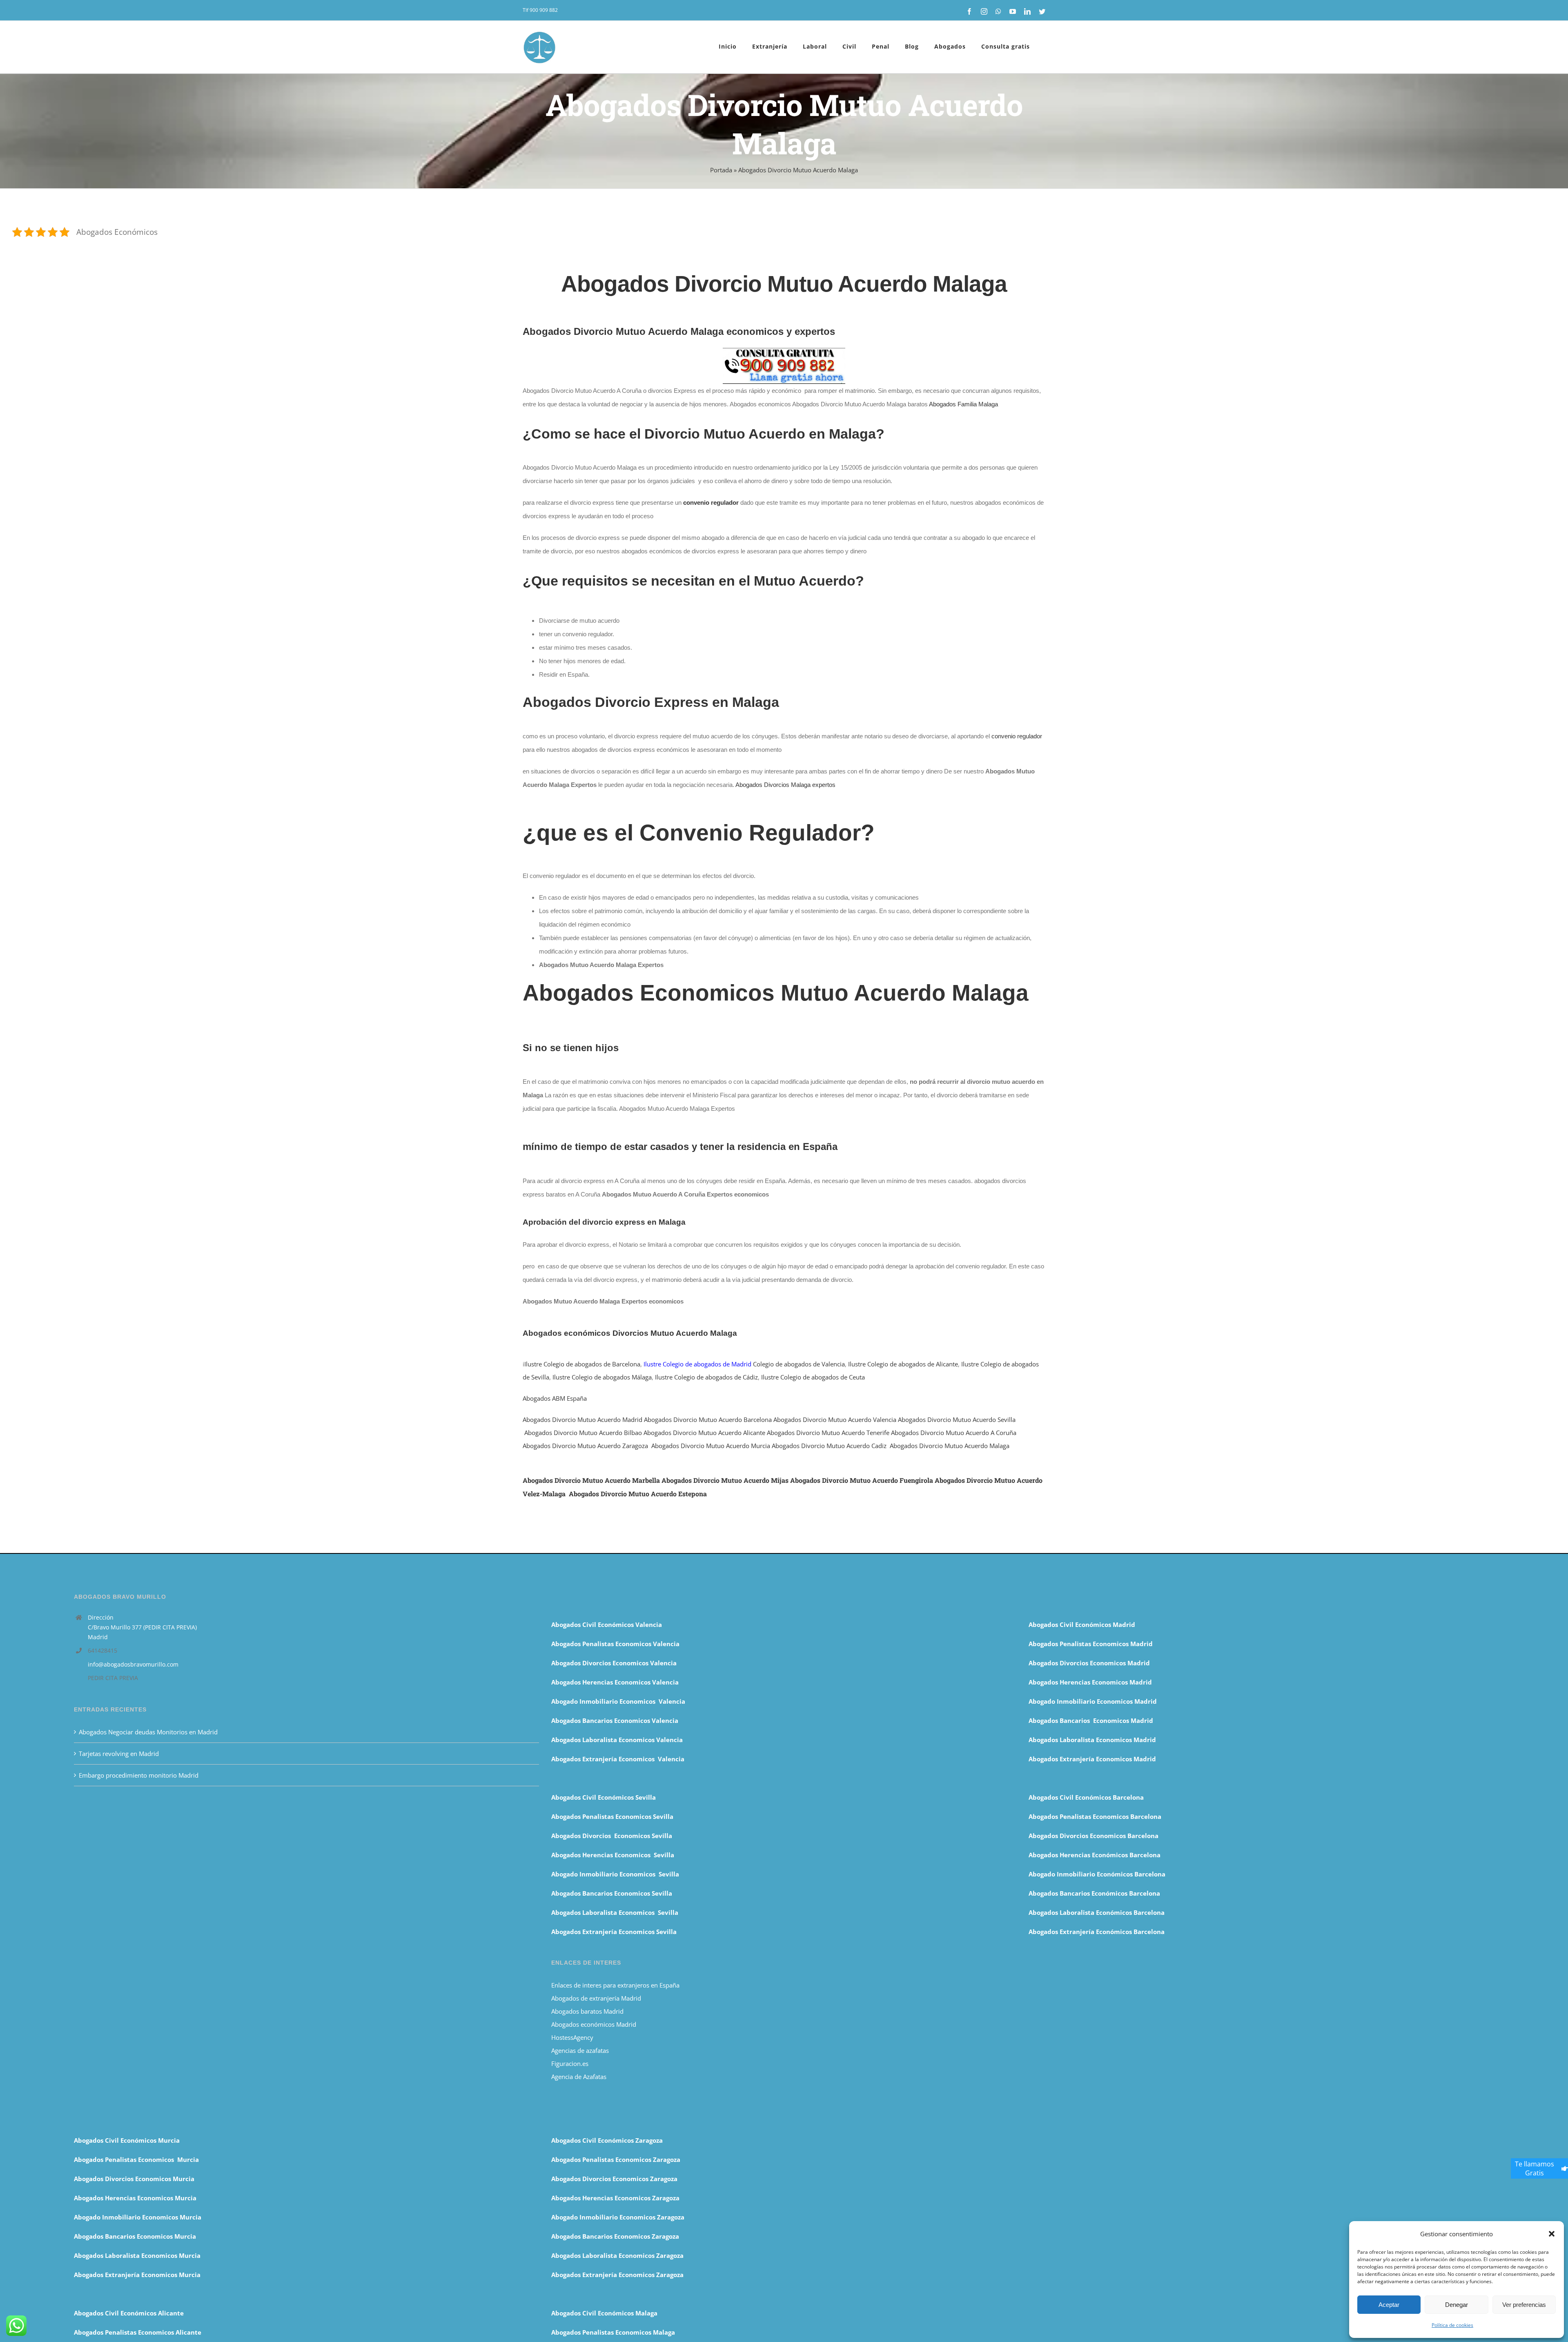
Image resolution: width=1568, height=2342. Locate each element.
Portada (721, 170)
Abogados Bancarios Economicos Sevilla (612, 1893)
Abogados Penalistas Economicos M (128, 2159)
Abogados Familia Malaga (963, 404)
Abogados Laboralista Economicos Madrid (1092, 1740)
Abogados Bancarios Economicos (601, 1720)
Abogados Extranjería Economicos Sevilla (614, 1932)
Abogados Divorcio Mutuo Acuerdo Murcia (711, 1446)
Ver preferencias (1524, 2305)
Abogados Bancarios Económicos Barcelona (1094, 1893)
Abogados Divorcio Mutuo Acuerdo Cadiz (829, 1446)
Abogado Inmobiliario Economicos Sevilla (615, 1874)
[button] (1552, 2234)
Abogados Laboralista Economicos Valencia (617, 1740)
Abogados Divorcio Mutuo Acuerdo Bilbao (583, 1433)
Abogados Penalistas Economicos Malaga (613, 2332)
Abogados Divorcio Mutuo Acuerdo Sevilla (957, 1419)
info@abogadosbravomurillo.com (133, 1664)
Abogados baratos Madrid (587, 2011)
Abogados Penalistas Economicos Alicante (138, 2332)
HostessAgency (572, 2037)
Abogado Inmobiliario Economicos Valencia (618, 1701)
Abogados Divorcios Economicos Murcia (134, 2179)
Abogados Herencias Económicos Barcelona (1095, 1855)
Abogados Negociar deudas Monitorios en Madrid (149, 1732)
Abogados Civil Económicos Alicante (129, 2313)
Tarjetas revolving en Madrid (119, 1754)
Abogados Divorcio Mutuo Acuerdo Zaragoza (585, 1446)
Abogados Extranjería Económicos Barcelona (1097, 1932)
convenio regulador (1017, 736)
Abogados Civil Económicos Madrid (1082, 1624)
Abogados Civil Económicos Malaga (604, 2313)
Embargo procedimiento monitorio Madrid (139, 1775)
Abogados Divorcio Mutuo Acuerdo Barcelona (708, 1419)
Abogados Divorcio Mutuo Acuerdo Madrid (582, 1419)
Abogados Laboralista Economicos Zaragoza (617, 2255)
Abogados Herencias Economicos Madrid (1090, 1682)
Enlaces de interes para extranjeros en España (615, 1985)
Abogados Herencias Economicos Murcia (135, 2198)
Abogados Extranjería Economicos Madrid (1092, 1759)
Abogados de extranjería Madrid (596, 1998)
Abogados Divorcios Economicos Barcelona (1094, 1836)
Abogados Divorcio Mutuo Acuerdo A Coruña (954, 1433)
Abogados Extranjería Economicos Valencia (618, 1759)
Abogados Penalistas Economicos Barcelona (1096, 1816)
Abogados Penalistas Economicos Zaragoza (616, 2159)
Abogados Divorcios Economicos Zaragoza (614, 2179)
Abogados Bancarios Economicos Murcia (135, 2236)
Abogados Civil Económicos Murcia (127, 2140)
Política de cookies (1452, 2325)
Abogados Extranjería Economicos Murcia (137, 2275)
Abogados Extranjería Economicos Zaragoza (617, 2275)
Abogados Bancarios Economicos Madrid (1091, 1720)
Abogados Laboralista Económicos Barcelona (1097, 1912)
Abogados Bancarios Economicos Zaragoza (615, 2236)
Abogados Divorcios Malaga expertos (785, 785)
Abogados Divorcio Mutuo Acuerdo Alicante (704, 1433)
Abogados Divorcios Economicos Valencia (614, 1663)
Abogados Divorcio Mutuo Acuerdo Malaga (950, 1446)
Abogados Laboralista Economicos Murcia (137, 2255)
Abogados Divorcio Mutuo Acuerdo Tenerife (828, 1433)
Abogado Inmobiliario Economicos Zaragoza (618, 2217)
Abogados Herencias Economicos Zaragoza (615, 2198)
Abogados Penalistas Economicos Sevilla (612, 1816)
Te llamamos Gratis (1535, 2168)
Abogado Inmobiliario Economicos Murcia (138, 2217)
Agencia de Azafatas (579, 2077)
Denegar (1457, 2305)
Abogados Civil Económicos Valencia (607, 1624)
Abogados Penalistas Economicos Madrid (1091, 1644)
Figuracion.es (570, 2063)
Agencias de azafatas (581, 2050)
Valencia (665, 1720)
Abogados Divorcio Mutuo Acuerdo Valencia (835, 1419)
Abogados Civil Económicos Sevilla (604, 1797)
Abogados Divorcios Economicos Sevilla (612, 1836)
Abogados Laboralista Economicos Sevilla (615, 1912)
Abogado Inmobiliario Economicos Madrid (1093, 1701)
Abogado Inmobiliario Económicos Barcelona (1097, 1874)
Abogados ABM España (555, 1398)
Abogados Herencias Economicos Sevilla (613, 1855)
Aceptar (1389, 2305)
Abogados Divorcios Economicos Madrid (1089, 1663)
